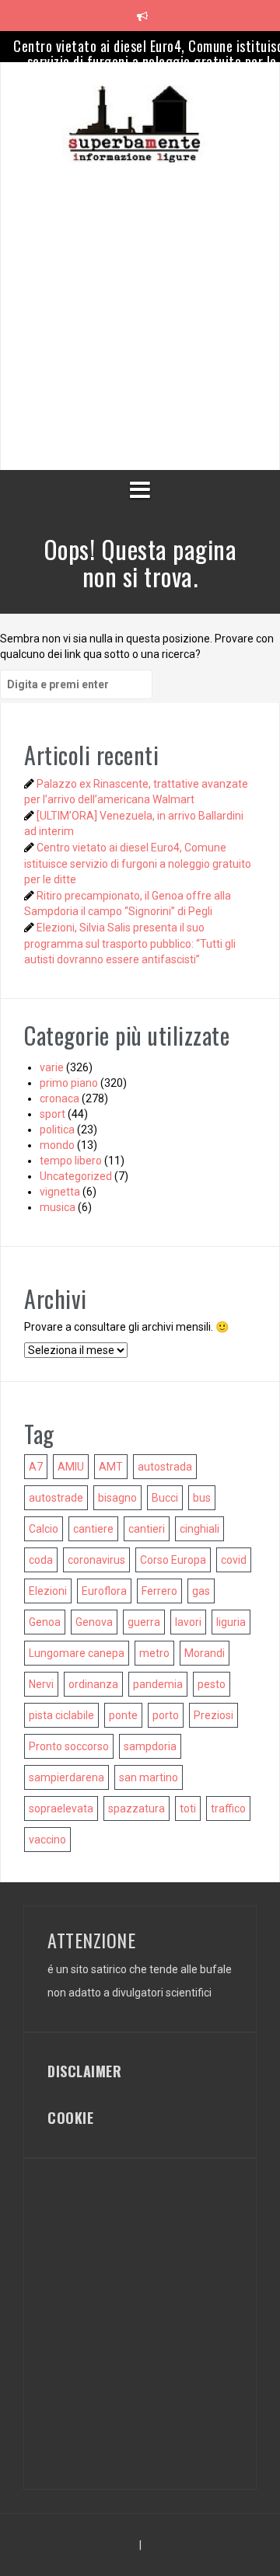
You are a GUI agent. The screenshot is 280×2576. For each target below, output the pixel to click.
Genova (94, 1622)
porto (166, 1715)
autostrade (56, 1498)
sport (52, 1114)
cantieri (147, 1529)
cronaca (59, 1098)
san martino (149, 1777)
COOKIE (70, 2118)
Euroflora (104, 1591)
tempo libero (71, 1161)
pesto (212, 1684)
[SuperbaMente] (140, 124)
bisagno (117, 1498)
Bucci (165, 1498)
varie (52, 1067)
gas (201, 1591)
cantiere (93, 1529)
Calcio (44, 1529)
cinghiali (199, 1529)
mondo (57, 1145)
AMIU (71, 1467)
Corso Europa (173, 1560)
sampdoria (150, 1746)
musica (58, 1207)
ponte (123, 1715)
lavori (188, 1622)
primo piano (69, 1083)
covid (234, 1560)
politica (57, 1130)
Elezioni (48, 1591)
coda (41, 1560)
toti (188, 1808)
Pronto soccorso (69, 1746)
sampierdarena (66, 1777)
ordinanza (93, 1684)
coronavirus (96, 1560)
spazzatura (136, 1808)
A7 (36, 1467)
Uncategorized (76, 1176)
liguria (231, 1622)
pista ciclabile (61, 1715)
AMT (111, 1467)
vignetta (60, 1192)
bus (202, 1498)
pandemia (158, 1684)
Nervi (41, 1684)
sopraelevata (61, 1808)
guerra (144, 1622)
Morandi (205, 1653)
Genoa (45, 1622)
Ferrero (159, 1591)
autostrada (165, 1467)
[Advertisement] (140, 303)
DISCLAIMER (84, 2071)
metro (154, 1653)
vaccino (47, 1840)
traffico (228, 1808)
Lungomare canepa (77, 1653)
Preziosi (213, 1715)
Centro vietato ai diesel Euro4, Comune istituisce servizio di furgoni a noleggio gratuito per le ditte (138, 863)
